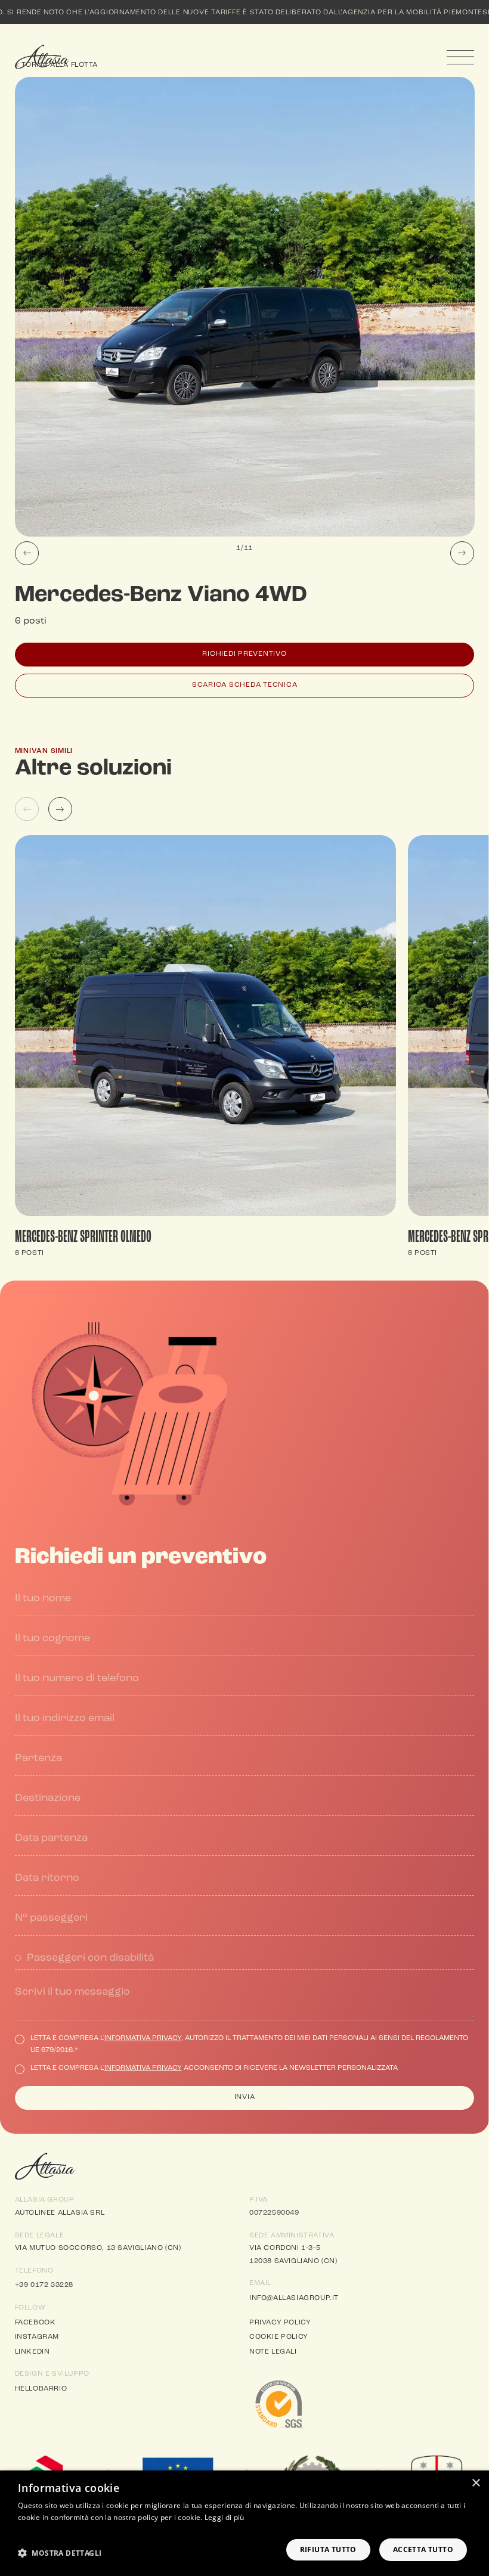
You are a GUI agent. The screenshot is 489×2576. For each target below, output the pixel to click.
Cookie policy (279, 2337)
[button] (60, 2553)
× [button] (476, 2483)
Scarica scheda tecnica (245, 685)
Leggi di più (225, 2517)
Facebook (35, 2323)
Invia (245, 2097)
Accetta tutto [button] (423, 2549)
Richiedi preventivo (244, 654)
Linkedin (33, 2352)
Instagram (37, 2337)
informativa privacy (143, 2038)
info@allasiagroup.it (294, 2298)
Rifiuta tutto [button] (328, 2549)
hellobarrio (41, 2389)
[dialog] (244, 2523)
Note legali (273, 2352)
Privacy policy (280, 2323)
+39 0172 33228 (44, 2285)
